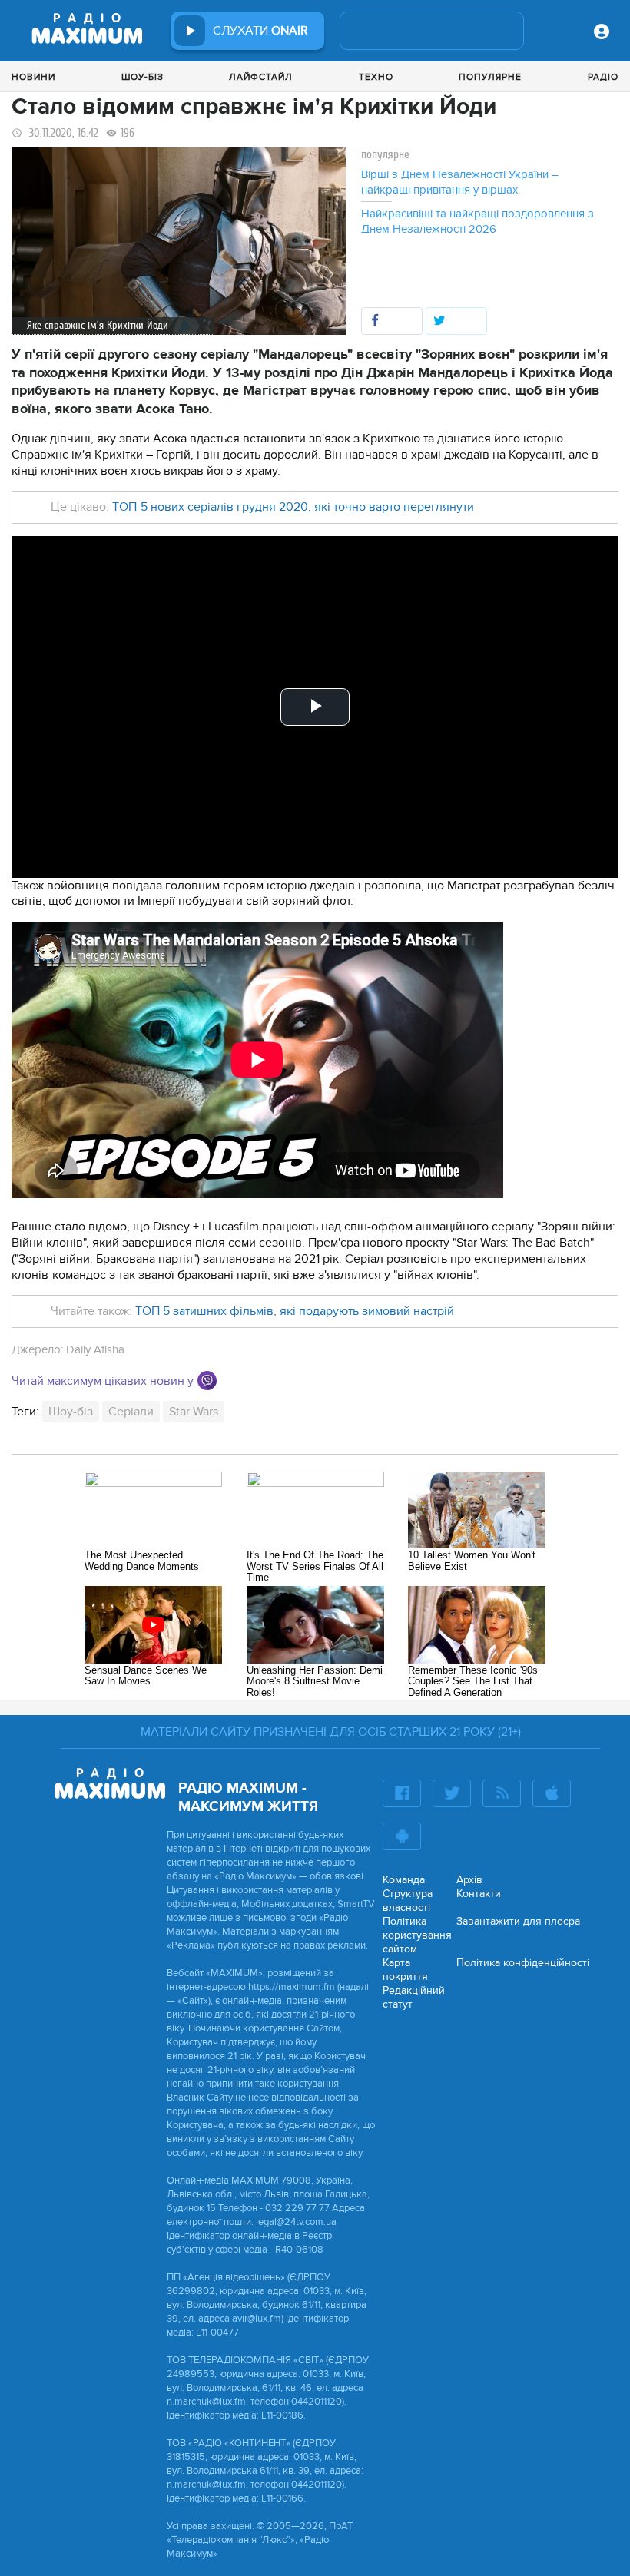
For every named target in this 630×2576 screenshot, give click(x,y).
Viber (207, 1381)
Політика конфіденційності (523, 1963)
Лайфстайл (261, 77)
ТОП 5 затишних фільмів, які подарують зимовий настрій (295, 1311)
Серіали (131, 1412)
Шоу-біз (143, 77)
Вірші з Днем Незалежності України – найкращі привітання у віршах (460, 182)
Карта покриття (405, 1970)
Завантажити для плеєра (518, 1921)
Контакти (479, 1894)
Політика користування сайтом (417, 1935)
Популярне (490, 77)
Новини (33, 77)
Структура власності (408, 1901)
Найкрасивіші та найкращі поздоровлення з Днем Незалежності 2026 (477, 221)
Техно (376, 77)
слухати (260, 31)
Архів (469, 1880)
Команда (404, 1880)
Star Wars (194, 1412)
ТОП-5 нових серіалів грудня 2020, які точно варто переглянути (293, 507)
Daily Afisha (95, 1349)
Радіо (603, 77)
